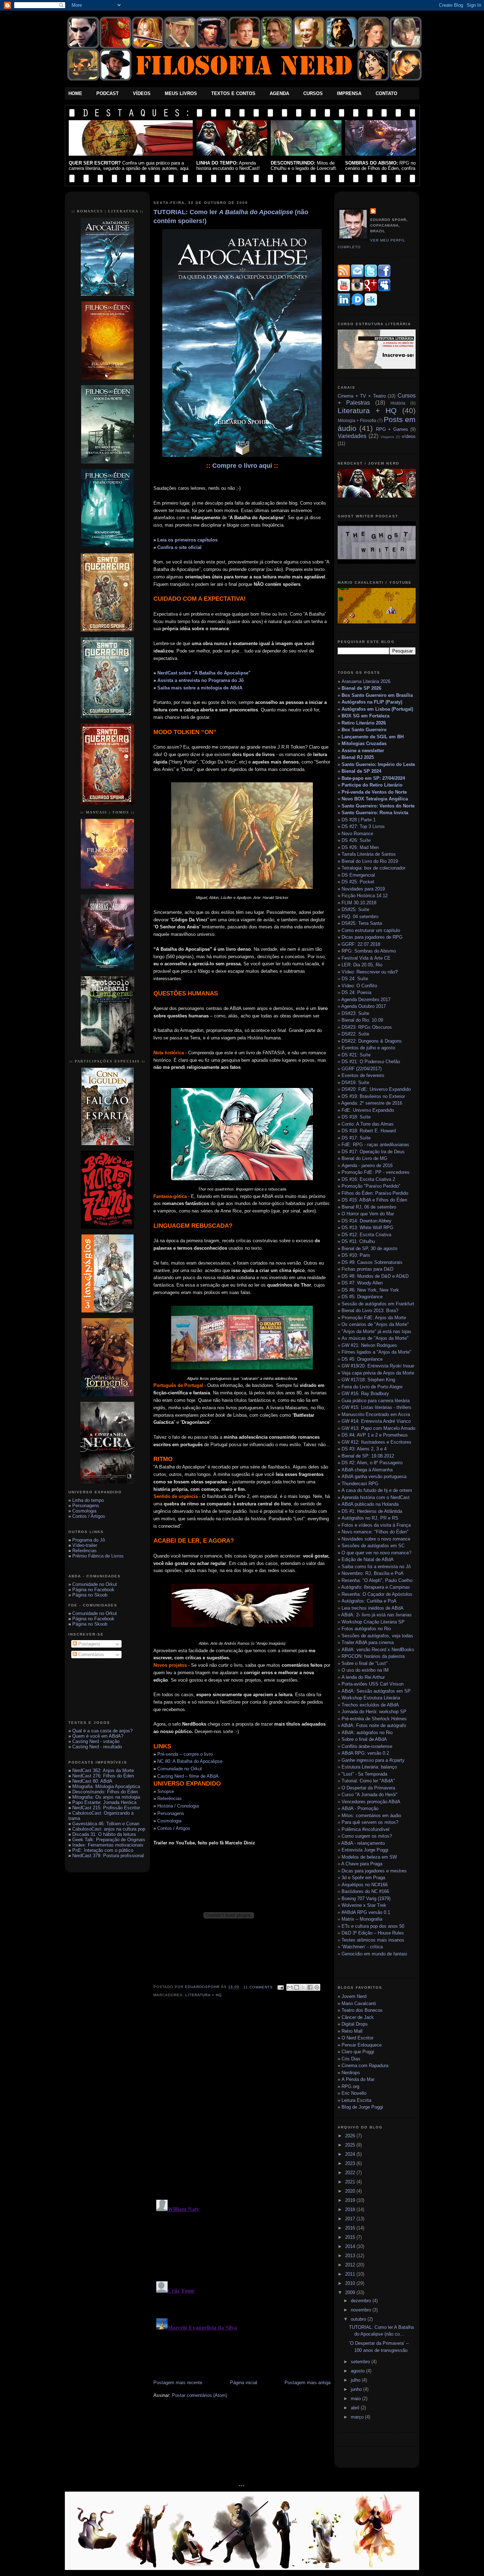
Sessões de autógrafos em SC (373, 1546)
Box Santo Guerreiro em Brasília (377, 695)
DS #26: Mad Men (360, 847)
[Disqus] (242, 2103)
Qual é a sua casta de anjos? (102, 1731)
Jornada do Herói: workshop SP (374, 1712)
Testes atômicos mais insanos (373, 1940)
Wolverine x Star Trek (364, 1905)
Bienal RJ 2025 (358, 757)
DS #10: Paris (356, 1255)
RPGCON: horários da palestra (373, 1656)
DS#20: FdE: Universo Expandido (376, 1089)
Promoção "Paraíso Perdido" (371, 1186)
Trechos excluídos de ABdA (370, 1705)
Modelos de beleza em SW (369, 1857)
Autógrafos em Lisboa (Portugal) (377, 709)
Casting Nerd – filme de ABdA (188, 1776)
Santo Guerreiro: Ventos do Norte (378, 806)
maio (356, 2399)
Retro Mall (352, 2031)
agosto (358, 2371)
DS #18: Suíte (356, 1117)
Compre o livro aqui (242, 466)
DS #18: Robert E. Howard (369, 1131)
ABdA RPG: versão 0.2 (365, 1753)
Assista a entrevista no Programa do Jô (201, 680)
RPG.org (350, 2086)
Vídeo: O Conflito (359, 986)
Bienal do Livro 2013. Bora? (370, 1311)
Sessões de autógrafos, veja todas (377, 1636)
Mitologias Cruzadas (364, 743)
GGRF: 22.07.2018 (361, 944)
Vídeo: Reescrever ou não (368, 972)
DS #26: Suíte (356, 840)
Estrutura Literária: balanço (369, 1767)
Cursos (313, 93)
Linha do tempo (88, 1500)
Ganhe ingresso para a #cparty (373, 1760)
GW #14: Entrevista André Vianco (376, 1421)
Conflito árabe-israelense (367, 1746)
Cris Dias (351, 2059)
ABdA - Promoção (360, 1808)
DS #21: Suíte (356, 1055)
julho (356, 2380)
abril (356, 2408)
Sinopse (166, 1791)
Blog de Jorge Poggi (362, 2107)
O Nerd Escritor (358, 2038)
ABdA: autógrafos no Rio (367, 1733)
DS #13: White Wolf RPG (367, 1228)
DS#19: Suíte (355, 1082)
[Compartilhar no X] (303, 1987)
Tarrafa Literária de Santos (369, 854)
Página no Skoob (90, 1595)
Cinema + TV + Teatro (362, 396)
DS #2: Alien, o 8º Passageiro (372, 1463)
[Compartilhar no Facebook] (310, 1987)
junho (357, 2389)
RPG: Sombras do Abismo (369, 951)
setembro (361, 2362)
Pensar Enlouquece (362, 2045)
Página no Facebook (93, 1590)
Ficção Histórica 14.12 (365, 896)
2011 (351, 2274)
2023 (351, 2163)
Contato (386, 93)
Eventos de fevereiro (363, 1075)
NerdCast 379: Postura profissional (108, 1856)
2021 (351, 2182)
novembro (362, 2310)
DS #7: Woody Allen (362, 1283)
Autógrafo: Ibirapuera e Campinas (376, 1587)
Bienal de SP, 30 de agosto (369, 1248)
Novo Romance (357, 834)
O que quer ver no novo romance (375, 1553)
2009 (351, 2292)
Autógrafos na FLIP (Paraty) (372, 702)
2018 (351, 2209)
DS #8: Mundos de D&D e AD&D (375, 1276)
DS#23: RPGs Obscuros (367, 1027)
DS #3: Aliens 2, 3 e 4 (364, 1449)
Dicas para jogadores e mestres (374, 1871)
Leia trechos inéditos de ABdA (373, 1608)
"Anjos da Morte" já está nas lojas (376, 1331)
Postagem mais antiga (308, 2383)
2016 (351, 2228)
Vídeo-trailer (85, 1545)
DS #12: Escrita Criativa (366, 1235)
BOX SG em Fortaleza (365, 716)
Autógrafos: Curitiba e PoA (369, 1601)
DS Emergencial (358, 875)
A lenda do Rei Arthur (363, 1677)
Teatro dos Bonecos (362, 2010)
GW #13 (378, 1428)
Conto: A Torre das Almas (368, 1124)
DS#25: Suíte (355, 909)
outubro (359, 2319)
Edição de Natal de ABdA (368, 1559)
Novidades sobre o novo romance (376, 1539)
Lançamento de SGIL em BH (373, 737)
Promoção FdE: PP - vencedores (376, 1172)
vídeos (409, 436)
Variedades (352, 436)
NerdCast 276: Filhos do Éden (103, 1776)
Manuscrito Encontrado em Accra (376, 1414)
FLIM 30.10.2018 (359, 903)
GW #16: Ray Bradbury (365, 1394)
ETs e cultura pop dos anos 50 (373, 1926)
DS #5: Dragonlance (362, 1297)
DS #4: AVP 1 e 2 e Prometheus (375, 1435)
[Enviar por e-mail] (290, 1987)
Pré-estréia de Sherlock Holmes (374, 1719)
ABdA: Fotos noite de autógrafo (374, 1725)
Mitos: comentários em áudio (371, 1816)
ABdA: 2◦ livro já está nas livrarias (376, 1615)
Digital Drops (355, 2024)
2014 (351, 2246)
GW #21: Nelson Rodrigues (369, 1345)
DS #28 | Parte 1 (359, 820)
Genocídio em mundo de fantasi (374, 1954)
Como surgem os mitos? (367, 1836)
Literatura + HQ (204, 1995)
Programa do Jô (89, 1540)
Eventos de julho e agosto (368, 1048)
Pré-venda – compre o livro (185, 1754)
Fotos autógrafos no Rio (366, 1629)
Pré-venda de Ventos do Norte (374, 792)
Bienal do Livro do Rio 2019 (370, 861)
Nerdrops (351, 2073)
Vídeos (142, 93)
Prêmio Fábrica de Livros (98, 1556)
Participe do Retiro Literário (372, 785)
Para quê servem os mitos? (370, 1822)
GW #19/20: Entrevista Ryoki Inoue (378, 1366)
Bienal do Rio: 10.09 (362, 1020)
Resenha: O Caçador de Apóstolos (377, 1594)
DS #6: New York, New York (370, 1290)
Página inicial (244, 2383)
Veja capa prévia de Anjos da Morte (378, 1373)
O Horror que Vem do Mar (368, 1214)
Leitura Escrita (356, 2100)
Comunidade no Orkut (95, 1584)
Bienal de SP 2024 (361, 771)
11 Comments (258, 1987)
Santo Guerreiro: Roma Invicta (375, 813)
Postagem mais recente (178, 2383)
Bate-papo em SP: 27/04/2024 (373, 778)
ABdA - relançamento (363, 1843)
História (398, 403)
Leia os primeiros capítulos (187, 540)
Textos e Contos (233, 93)
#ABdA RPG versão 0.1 (366, 1912)
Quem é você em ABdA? (98, 1736)
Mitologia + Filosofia (357, 420)
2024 (351, 2154)
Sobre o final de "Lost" (365, 1663)
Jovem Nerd (354, 1996)
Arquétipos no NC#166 (365, 1885)
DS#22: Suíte (355, 1034)
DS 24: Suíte (355, 979)
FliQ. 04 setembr (359, 917)
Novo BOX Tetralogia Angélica (375, 799)
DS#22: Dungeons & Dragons (372, 1041)
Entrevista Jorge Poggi (365, 1850)
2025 (351, 2145)
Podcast (108, 93)
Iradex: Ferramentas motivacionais (108, 1845)
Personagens (86, 1506)
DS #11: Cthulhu (358, 1241)
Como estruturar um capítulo (371, 930)
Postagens (89, 1644)
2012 (351, 2265)
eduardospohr (203, 1987)
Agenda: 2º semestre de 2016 (372, 1103)
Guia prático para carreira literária (376, 1401)
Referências (85, 1551)
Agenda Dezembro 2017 (366, 1000)
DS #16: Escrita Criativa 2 (366, 1179)
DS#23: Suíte (355, 1013)
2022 (351, 2173)
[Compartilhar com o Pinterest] (317, 1987)
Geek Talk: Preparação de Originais (109, 1840)
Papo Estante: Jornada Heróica (104, 1802)
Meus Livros (181, 93)
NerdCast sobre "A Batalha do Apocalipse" (204, 673)
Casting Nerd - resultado (97, 1747)
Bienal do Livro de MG (364, 1158)
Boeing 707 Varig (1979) (366, 1898)
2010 (351, 2283)
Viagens (387, 437)
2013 (351, 2256)
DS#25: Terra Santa (362, 923)
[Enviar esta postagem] (280, 1987)
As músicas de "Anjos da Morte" (375, 1338)
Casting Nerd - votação (96, 1741)
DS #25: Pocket (358, 882)
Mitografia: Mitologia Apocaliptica (106, 1786)
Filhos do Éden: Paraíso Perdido (375, 1193)
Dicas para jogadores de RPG (372, 937)
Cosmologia (84, 1511)
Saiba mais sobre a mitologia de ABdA (200, 688)
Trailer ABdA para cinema (368, 1642)
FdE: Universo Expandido (368, 1110)
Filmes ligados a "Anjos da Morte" (376, 1352)
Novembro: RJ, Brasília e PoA (373, 1573)
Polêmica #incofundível (365, 1829)
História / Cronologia (178, 1806)
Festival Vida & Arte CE (366, 958)
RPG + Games (392, 429)
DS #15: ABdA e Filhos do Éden (374, 1200)
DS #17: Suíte (356, 1138)
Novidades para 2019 (363, 889)
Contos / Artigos (89, 1516)
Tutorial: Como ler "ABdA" (368, 1781)
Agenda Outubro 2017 (364, 1006)
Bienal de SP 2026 (361, 688)
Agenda (279, 93)
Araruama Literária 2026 (366, 681)
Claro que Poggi (358, 2052)
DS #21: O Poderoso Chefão (371, 1062)
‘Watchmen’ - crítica (362, 1947)
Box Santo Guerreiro (364, 730)
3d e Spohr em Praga (363, 1878)
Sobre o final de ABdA (364, 1739)
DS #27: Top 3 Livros (363, 826)
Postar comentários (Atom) (199, 2395)
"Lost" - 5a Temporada (364, 1774)
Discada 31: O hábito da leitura (104, 1834)
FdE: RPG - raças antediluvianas (375, 1145)
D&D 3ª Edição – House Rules (373, 1933)
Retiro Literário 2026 (364, 723)
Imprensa (349, 93)
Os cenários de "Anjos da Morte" (375, 1324)
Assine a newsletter (363, 751)
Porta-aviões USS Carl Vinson (373, 1684)
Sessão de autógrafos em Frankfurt (377, 1304)
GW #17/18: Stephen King (368, 1380)
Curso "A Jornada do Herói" (370, 1795)
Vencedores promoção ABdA (371, 1802)
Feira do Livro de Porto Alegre (372, 1387)
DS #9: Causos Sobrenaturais (372, 1262)
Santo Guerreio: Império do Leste (378, 764)
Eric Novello (354, 2093)
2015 (351, 2237)
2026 (351, 2136)
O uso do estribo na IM (365, 1670)
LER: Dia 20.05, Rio (362, 965)
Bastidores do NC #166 (365, 1891)
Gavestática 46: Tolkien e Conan (106, 1824)
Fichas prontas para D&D (367, 1269)
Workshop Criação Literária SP (373, 1622)
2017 (351, 2219)
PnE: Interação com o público (103, 1850)
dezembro (362, 2301)
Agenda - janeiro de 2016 (367, 1165)
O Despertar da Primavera (368, 1788)
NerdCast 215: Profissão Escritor (106, 1808)
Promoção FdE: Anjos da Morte (374, 1318)
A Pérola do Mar (358, 2079)
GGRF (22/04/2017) (362, 1069)
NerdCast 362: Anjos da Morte (103, 1770)
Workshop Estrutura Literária (371, 1698)
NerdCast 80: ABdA (92, 1781)
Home (75, 93)
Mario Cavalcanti (359, 2003)
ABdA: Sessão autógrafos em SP (376, 1691)
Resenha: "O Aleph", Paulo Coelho (377, 1580)
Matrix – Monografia (362, 1919)
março (358, 2417)
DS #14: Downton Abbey (367, 1221)
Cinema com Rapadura (365, 2066)
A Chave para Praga (362, 1864)
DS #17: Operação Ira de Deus (373, 1152)
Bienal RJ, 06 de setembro (369, 1207)
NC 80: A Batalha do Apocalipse (190, 1761)
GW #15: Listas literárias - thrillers (376, 1407)
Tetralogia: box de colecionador (373, 868)
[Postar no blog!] (297, 1987)
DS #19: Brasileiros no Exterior (373, 1096)
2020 (351, 2191)
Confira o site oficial (179, 547)
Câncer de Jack (358, 2017)
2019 (351, 2200)
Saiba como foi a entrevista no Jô (376, 1567)
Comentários (91, 1655)
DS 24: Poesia (356, 992)
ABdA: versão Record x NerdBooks (378, 1650)
